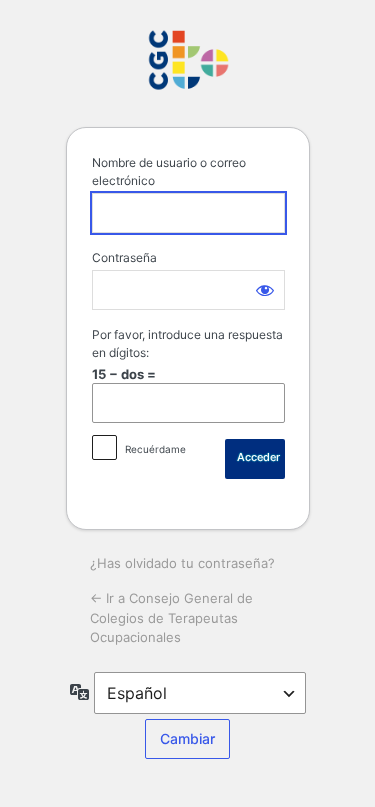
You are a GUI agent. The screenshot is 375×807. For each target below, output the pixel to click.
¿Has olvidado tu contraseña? (182, 563)
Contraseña (124, 257)
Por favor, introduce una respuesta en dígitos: (187, 343)
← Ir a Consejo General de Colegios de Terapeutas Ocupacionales (171, 617)
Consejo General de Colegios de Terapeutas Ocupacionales (188, 61)
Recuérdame (155, 449)
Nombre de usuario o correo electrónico (169, 171)
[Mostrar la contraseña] (265, 290)
